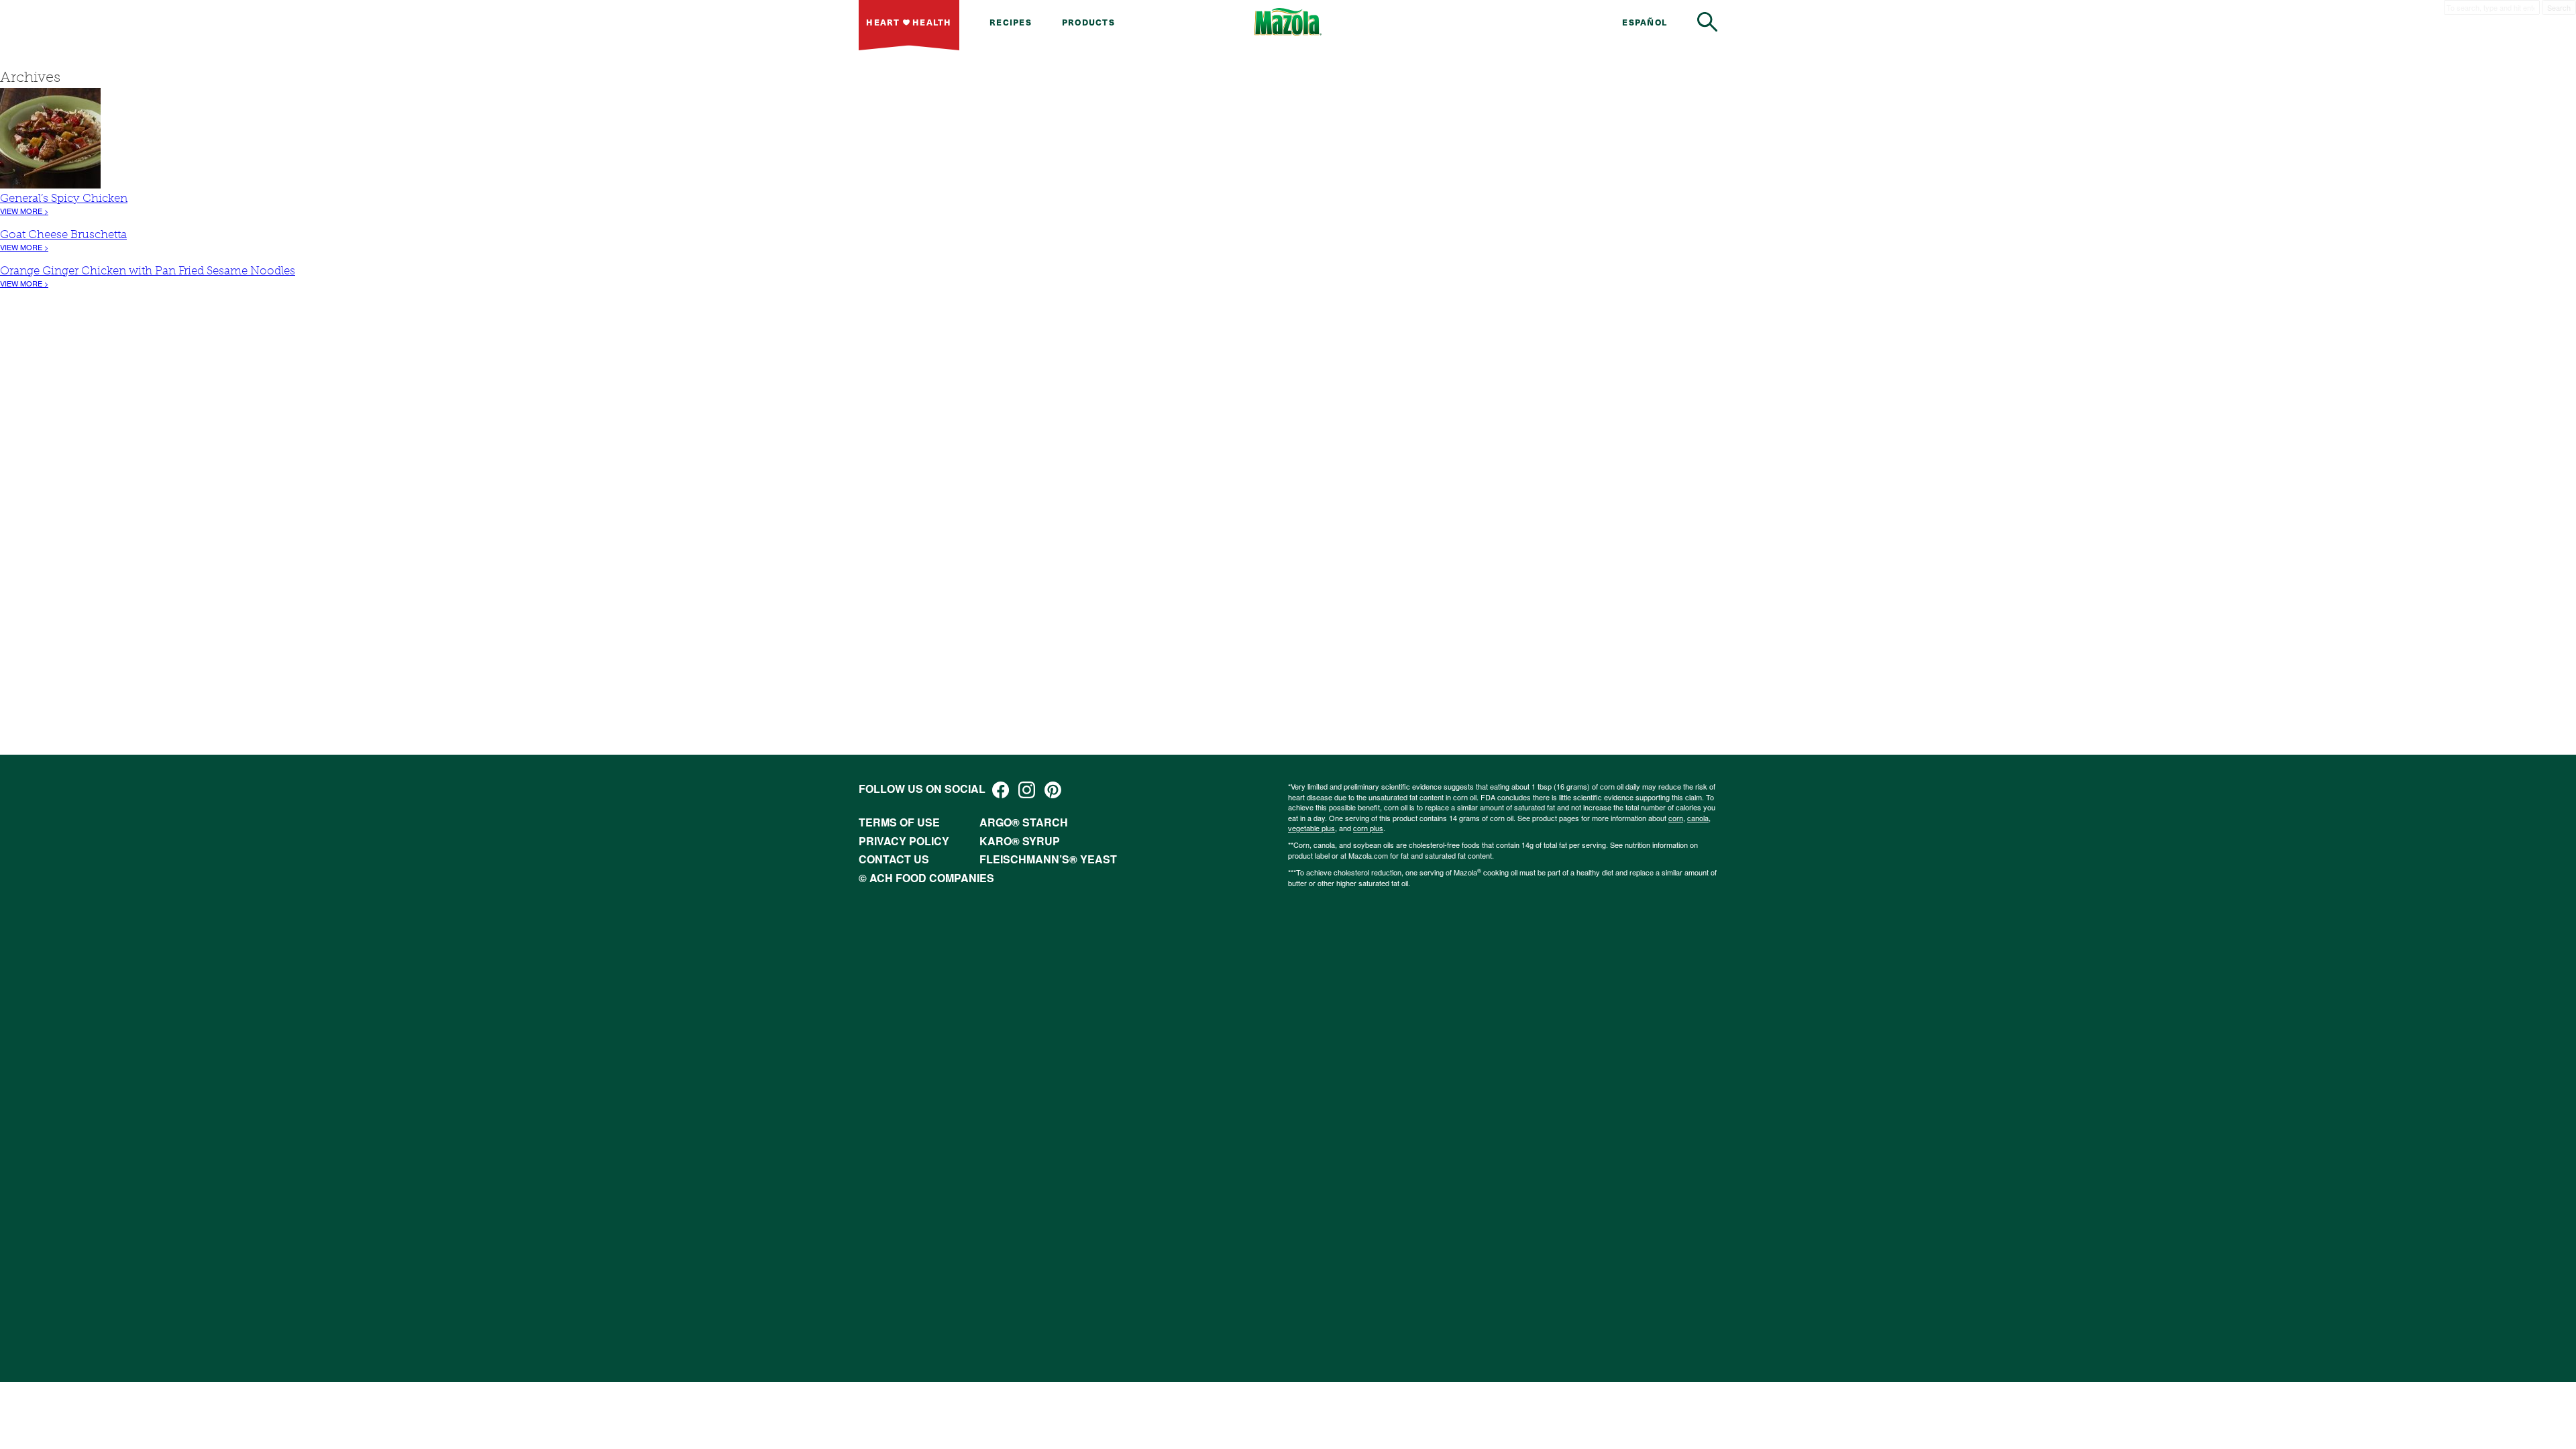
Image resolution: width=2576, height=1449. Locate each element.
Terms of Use (899, 822)
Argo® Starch (1024, 822)
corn (1676, 818)
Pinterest (1053, 790)
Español (1645, 22)
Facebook (1001, 790)
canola (1698, 818)
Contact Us (894, 859)
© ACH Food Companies (926, 878)
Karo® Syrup (1020, 841)
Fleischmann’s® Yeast (1048, 859)
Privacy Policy (904, 841)
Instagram (1027, 790)
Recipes (1011, 22)
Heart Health (909, 22)
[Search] (1707, 22)
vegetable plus (1311, 828)
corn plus (1368, 828)
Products (1088, 22)
